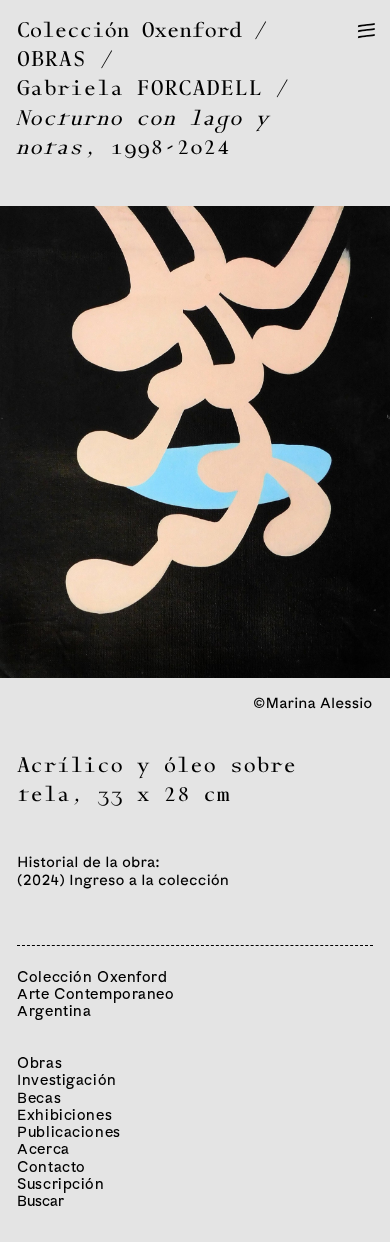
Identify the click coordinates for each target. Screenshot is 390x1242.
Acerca (43, 1148)
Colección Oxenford (129, 31)
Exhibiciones (64, 1114)
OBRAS (52, 60)
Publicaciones (69, 1131)
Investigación (67, 1079)
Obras (39, 1062)
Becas (39, 1097)
